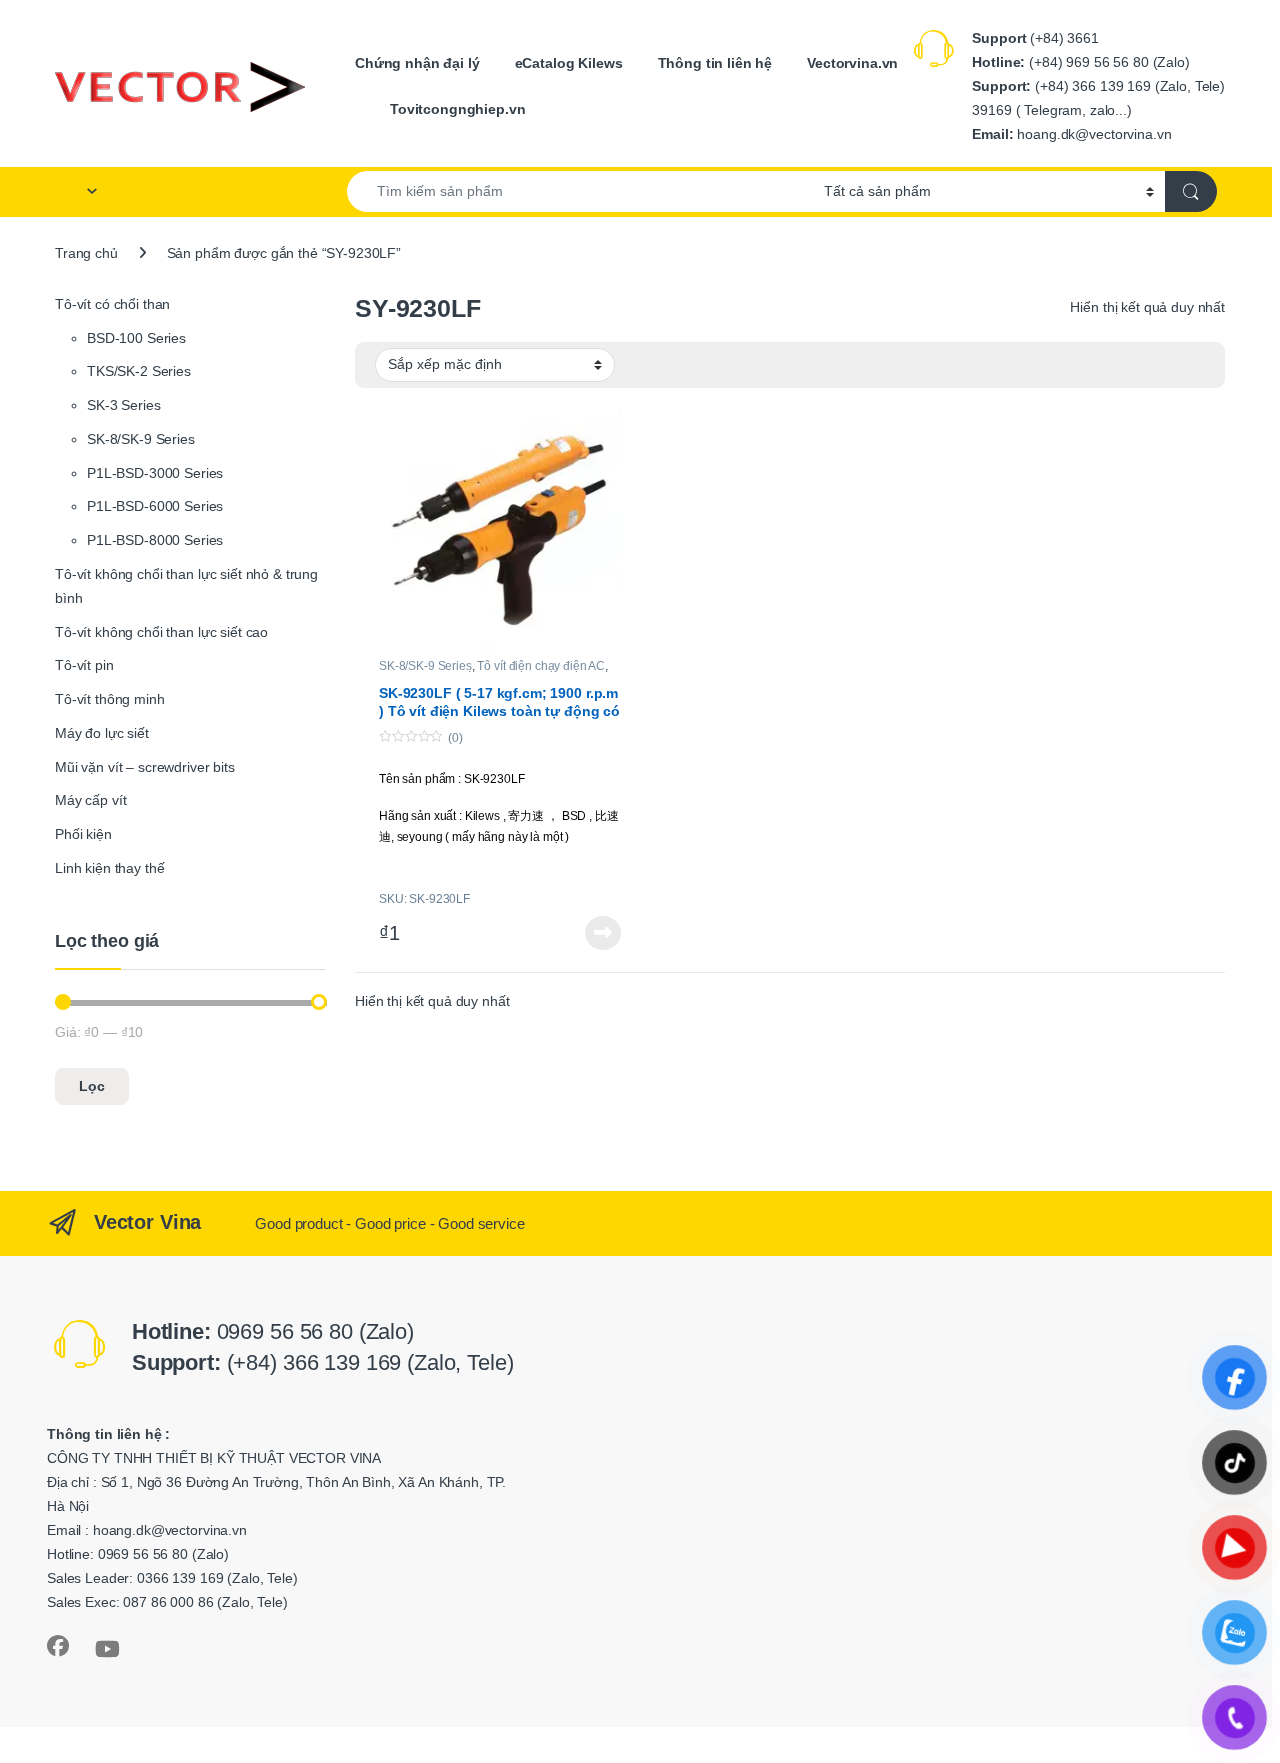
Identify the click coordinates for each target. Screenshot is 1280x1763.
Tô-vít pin (84, 665)
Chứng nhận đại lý (417, 63)
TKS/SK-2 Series (139, 371)
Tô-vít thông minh (110, 699)
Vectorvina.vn (852, 63)
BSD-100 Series (136, 338)
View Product (597, 933)
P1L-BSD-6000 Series (155, 506)
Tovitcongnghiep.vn (457, 109)
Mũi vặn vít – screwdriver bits (145, 767)
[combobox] (580, 191)
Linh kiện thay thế (109, 868)
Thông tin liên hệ (715, 63)
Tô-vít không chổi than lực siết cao (161, 632)
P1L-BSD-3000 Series (155, 473)
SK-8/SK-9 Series (425, 666)
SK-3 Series (123, 405)
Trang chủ (86, 253)
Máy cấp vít (90, 800)
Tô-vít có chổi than (112, 304)
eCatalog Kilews (569, 63)
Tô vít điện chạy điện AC (541, 666)
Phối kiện (83, 834)
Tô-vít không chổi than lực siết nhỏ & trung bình (186, 586)
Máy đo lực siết (102, 733)
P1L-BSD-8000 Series (155, 540)
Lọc (92, 1086)
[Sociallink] (58, 1646)
